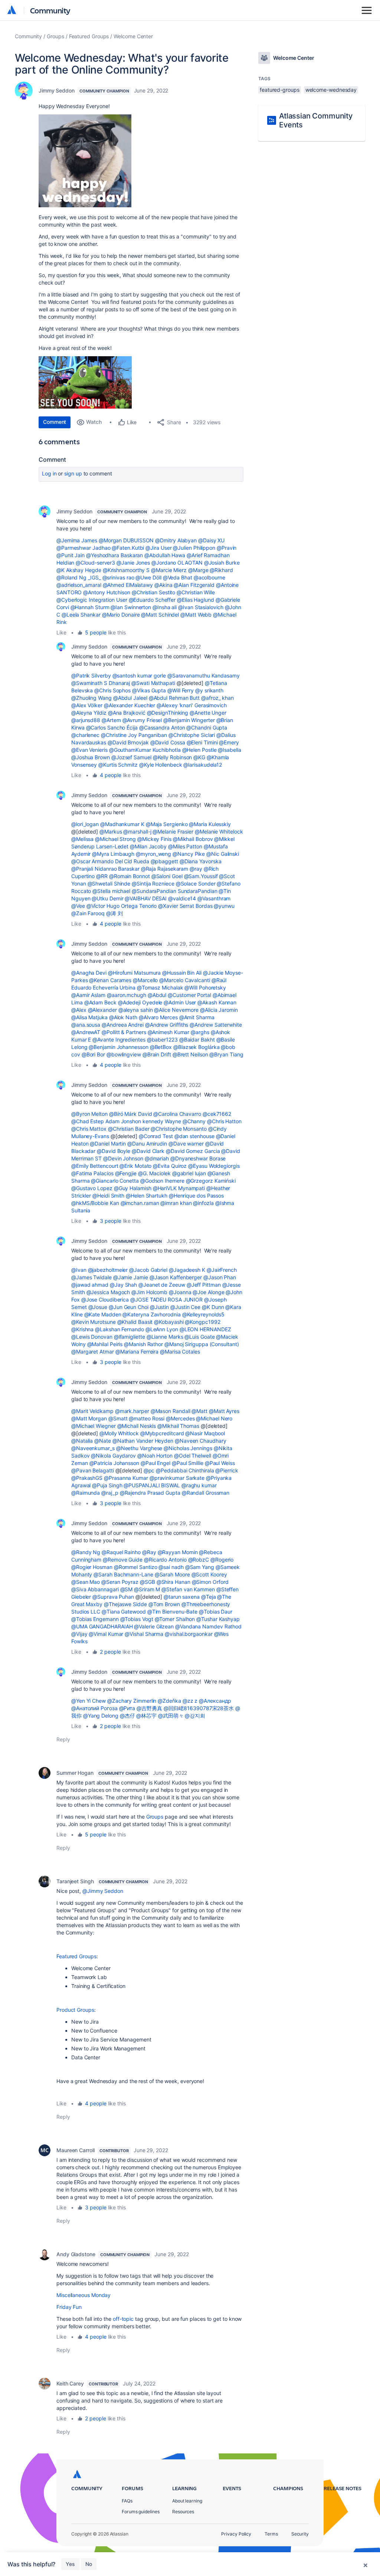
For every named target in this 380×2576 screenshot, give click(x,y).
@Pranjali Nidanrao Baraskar (105, 869)
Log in (49, 473)
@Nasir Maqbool (205, 1433)
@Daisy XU (211, 540)
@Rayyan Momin (178, 1552)
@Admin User (180, 1002)
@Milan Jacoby (148, 846)
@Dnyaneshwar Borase (198, 1158)
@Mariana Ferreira (137, 1352)
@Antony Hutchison (107, 592)
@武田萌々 (171, 1716)
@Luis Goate (199, 1337)
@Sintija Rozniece (153, 883)
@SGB (148, 1582)
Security (300, 2534)
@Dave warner (186, 1144)
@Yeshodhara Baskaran (114, 555)
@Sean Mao (86, 1582)
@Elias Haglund (196, 600)
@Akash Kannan (217, 1002)
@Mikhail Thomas (178, 1426)
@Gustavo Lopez (92, 1188)
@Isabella (229, 750)
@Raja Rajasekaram (165, 869)
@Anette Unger (208, 713)
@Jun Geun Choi (129, 1307)
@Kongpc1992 (202, 1322)
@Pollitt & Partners (124, 1032)
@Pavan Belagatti (93, 1470)
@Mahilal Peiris (105, 1344)
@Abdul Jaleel (130, 698)
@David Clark (148, 1151)
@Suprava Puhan (113, 1597)
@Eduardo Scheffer (152, 600)
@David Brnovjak (128, 742)
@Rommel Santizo (136, 1567)
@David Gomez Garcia (193, 1151)
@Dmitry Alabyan (176, 540)
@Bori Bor (93, 1054)
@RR (102, 876)
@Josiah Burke (222, 563)
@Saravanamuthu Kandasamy (204, 675)
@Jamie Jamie (131, 1277)
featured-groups (280, 90)
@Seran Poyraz (120, 1582)
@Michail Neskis (137, 1426)
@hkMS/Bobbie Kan (95, 1203)
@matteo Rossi (147, 1418)
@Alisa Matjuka (89, 1017)
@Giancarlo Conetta (115, 1181)
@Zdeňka (169, 1701)
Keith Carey (70, 2383)
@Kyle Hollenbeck (161, 765)
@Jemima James (77, 540)
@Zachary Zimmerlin (132, 1701)
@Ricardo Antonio (165, 1560)
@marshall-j (137, 831)
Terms (271, 2534)
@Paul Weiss (220, 1463)
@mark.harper (132, 1411)
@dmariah (157, 1158)
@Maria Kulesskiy (210, 824)
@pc (149, 1470)
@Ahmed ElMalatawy (128, 585)
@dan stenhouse (194, 1136)
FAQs (127, 2501)
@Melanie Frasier (173, 831)
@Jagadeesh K (187, 1270)
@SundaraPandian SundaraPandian (174, 891)
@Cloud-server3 (95, 563)
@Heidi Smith (108, 1196)
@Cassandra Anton (162, 727)
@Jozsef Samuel (131, 757)
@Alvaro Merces (158, 1017)
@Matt (199, 1411)
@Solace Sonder (196, 883)
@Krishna (82, 1329)
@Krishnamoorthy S (126, 570)
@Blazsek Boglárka (196, 1047)
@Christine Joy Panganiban (134, 735)
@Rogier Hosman (92, 1567)
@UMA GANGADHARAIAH (102, 1626)
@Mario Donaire (121, 615)
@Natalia (82, 1441)
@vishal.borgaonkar (189, 1634)
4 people (110, 775)
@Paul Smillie (188, 1463)
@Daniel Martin (108, 1144)
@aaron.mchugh (127, 995)
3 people (110, 1221)
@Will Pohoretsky (205, 987)
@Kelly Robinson (173, 757)
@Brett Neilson (190, 1054)
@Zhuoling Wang (91, 698)
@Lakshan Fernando (119, 1329)
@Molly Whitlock (119, 1433)
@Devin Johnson (123, 1158)
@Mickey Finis (154, 839)
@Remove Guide (123, 1560)
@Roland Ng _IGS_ (79, 577)
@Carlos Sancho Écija (112, 727)
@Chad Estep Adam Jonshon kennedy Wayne (126, 1121)
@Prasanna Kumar (126, 1478)
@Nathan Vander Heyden (143, 1441)
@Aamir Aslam (88, 995)
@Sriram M (147, 1589)
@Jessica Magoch (108, 1292)
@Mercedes (180, 1418)
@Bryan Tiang (226, 1054)
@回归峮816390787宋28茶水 (199, 1708)
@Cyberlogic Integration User (92, 600)
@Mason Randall (171, 1411)
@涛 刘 (114, 913)
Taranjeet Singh (75, 1881)
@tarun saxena (182, 1597)
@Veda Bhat (178, 577)
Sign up (73, 473)
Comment (55, 422)
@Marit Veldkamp (92, 1411)
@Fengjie (126, 1173)
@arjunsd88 (86, 720)
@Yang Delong (101, 1716)
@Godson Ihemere (162, 1181)
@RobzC (199, 1560)
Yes (70, 2564)
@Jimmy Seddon (103, 1891)
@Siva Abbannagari (95, 1589)
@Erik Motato (135, 1166)
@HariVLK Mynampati (179, 1188)
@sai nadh (171, 1567)
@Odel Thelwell (193, 1456)
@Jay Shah (123, 1285)
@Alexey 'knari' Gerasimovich (192, 705)
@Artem (111, 720)
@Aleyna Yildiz (89, 713)
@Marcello (145, 980)
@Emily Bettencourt (95, 1166)
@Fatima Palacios (92, 1173)
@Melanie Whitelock (219, 831)
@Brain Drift (157, 1054)
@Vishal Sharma (144, 1634)
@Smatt (118, 1418)
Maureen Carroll (76, 2150)
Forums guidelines (141, 2512)
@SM (127, 1589)
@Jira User (158, 548)
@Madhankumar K (122, 824)
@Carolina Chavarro (177, 1114)
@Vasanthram (214, 898)
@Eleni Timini (202, 742)
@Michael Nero (214, 1418)
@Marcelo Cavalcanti (184, 980)
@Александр (215, 1701)
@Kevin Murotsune (94, 1322)
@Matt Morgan (89, 1418)
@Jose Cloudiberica (105, 1300)
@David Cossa (168, 742)
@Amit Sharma (197, 1017)
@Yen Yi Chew (89, 1701)
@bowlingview (124, 1054)
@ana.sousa (86, 1025)
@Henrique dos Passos (196, 1196)
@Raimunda (86, 1493)
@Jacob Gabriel (148, 1270)
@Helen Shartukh (147, 1196)
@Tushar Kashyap (218, 1619)
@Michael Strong (115, 839)
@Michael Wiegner (94, 1426)
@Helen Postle (199, 750)
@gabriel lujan (189, 1173)
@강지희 (195, 1716)
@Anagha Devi (89, 973)
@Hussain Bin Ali (182, 973)
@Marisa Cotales (180, 1352)
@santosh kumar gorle (139, 675)
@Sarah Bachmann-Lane (123, 1574)
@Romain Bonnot (130, 876)
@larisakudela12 (203, 765)
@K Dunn (213, 1307)
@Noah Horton (155, 1456)
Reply (63, 1739)
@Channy (194, 1121)
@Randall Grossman (206, 1493)
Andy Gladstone (76, 2254)
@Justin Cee (185, 1307)
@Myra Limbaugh (113, 854)
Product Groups (75, 2010)
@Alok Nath (123, 1017)
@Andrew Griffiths (167, 1025)
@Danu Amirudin (147, 1144)
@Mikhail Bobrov (193, 839)
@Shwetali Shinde (109, 883)
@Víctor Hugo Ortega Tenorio (122, 906)
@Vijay (79, 1634)
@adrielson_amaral (79, 585)
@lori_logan (85, 824)
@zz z (190, 1701)
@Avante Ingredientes (119, 1040)
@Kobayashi (169, 1322)
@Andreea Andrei (123, 1025)
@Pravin (227, 548)
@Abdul (157, 995)
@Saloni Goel (167, 876)
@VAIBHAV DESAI (146, 898)
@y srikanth (209, 690)
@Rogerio (222, 1560)
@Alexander (102, 1010)
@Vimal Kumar (106, 1634)
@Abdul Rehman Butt (174, 698)
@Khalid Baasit (135, 1322)
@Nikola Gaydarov (113, 1456)
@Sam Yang (200, 1567)
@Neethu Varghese (139, 1448)
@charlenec (85, 735)
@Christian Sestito (154, 592)
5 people (96, 632)
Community (50, 10)
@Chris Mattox (89, 1129)
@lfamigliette (130, 1337)
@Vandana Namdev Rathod (208, 1626)
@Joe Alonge (208, 1292)
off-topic (123, 2319)
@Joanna (180, 1292)
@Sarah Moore (172, 1574)
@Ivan (79, 1270)
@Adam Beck (100, 1002)
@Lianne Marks (165, 1337)
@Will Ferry (181, 690)
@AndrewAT (86, 1032)
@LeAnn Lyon (162, 1329)
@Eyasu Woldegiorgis (214, 1166)
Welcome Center (133, 36)
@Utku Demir (107, 898)
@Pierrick (227, 1470)
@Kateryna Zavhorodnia (151, 1314)
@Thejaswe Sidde (125, 1604)
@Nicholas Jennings (188, 1448)
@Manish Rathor (143, 1344)
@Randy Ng (86, 1552)
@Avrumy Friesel (142, 720)
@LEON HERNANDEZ (205, 1329)
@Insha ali (165, 607)
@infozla (203, 1203)
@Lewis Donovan (92, 1337)
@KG (199, 757)
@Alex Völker (87, 705)
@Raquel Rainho (121, 1552)
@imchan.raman (140, 1203)
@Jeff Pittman (204, 1285)
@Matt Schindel (160, 615)
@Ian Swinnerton (131, 607)
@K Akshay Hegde (79, 570)
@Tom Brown (164, 1604)
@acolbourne (209, 577)
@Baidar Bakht (197, 1040)
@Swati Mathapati (153, 683)
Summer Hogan (75, 1773)
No (89, 2564)
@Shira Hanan (173, 1582)
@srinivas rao (118, 577)
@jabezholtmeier (108, 1270)
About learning (187, 2501)
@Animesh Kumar (169, 1032)
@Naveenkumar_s (93, 1448)
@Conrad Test (156, 1136)
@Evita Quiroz (170, 1166)
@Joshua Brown (91, 757)
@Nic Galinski (223, 854)
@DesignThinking (168, 713)
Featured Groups (89, 36)
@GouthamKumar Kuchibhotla (145, 750)
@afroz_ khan (217, 698)
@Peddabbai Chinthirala (185, 1470)
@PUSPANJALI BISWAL (152, 1485)
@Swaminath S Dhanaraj (101, 683)
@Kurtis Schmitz (118, 765)
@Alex (79, 1010)
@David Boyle (114, 1151)
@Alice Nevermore (176, 1010)
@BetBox (161, 1047)
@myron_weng (153, 854)
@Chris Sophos (112, 690)
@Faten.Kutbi (128, 548)
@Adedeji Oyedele (140, 1002)
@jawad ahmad (90, 1285)
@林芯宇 (146, 1716)
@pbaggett (164, 861)
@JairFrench (222, 1270)
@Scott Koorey (209, 1574)
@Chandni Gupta (207, 727)
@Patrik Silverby (91, 675)
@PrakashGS (87, 1478)
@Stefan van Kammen (188, 1589)
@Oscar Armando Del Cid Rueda (110, 861)
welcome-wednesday (331, 90)
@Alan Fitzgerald (194, 585)
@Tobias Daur (216, 1612)
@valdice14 (182, 898)
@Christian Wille (196, 592)
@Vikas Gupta (149, 690)
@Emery (229, 742)
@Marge (198, 570)
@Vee (78, 906)
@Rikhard (221, 570)
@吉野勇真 (149, 1708)
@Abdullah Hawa (165, 555)
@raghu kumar (199, 1485)
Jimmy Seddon (57, 90)
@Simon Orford (210, 1582)
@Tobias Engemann (95, 1619)
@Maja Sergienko (167, 824)
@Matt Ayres (224, 1411)
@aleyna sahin (136, 1010)
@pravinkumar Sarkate (177, 1478)
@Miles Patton (185, 846)
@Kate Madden (103, 1314)
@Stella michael (111, 891)
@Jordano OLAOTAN (177, 563)
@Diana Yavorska (201, 861)
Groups (55, 36)
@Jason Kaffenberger (176, 1277)
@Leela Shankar (81, 615)
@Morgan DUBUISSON (126, 540)
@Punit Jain (71, 555)
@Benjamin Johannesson (118, 1047)
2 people (110, 1652)
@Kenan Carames (110, 980)
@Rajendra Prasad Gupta (150, 1493)
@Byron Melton (89, 1114)
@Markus (111, 831)
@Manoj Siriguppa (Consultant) (202, 1344)
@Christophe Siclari (192, 735)
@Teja (209, 1597)
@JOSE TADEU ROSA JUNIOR (166, 1300)
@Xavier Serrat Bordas (185, 906)
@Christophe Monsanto (178, 1129)
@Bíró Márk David (131, 1114)
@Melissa (82, 839)
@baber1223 (162, 1040)
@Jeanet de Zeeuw (162, 1285)
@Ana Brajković (127, 713)
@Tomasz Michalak (160, 987)
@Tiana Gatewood (124, 1612)
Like (61, 632)
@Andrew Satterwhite (216, 1025)
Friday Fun (69, 2307)
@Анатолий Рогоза (94, 1708)
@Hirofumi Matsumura (134, 973)
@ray (196, 869)
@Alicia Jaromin (219, 1010)
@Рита (127, 1708)
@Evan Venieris (89, 750)
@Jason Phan (220, 1277)
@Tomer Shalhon (175, 1619)
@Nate (103, 1441)
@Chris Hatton (224, 1121)
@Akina (163, 585)
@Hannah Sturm (90, 607)
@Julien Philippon (194, 548)
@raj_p (110, 1493)
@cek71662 (217, 1114)
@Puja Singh (107, 1485)
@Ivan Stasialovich (201, 607)
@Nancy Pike (189, 854)
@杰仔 (127, 1716)
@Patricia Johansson (114, 1463)
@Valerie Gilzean (154, 1626)
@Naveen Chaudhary (201, 1441)
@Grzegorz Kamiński (211, 1181)
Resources (183, 2512)
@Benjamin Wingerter (189, 720)
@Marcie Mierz (169, 570)
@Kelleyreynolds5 (204, 1314)
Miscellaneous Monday (83, 2295)
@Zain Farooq (88, 913)
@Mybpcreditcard (162, 1433)
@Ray (149, 1552)
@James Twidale (91, 1277)
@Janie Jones (133, 563)
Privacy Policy (236, 2534)
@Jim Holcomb (149, 1292)
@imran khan (176, 1203)
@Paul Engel (155, 1463)
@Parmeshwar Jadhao (83, 548)
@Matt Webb (196, 615)
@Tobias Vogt (137, 1619)
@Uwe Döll (148, 577)
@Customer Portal (189, 995)
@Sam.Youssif (201, 876)
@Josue (98, 1307)
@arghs (200, 1032)
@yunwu (224, 906)
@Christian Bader (129, 1129)
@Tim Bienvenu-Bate (173, 1612)
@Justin (159, 1307)
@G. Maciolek (154, 1173)
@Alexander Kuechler (130, 705)
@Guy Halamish (133, 1188)
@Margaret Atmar (93, 1352)
